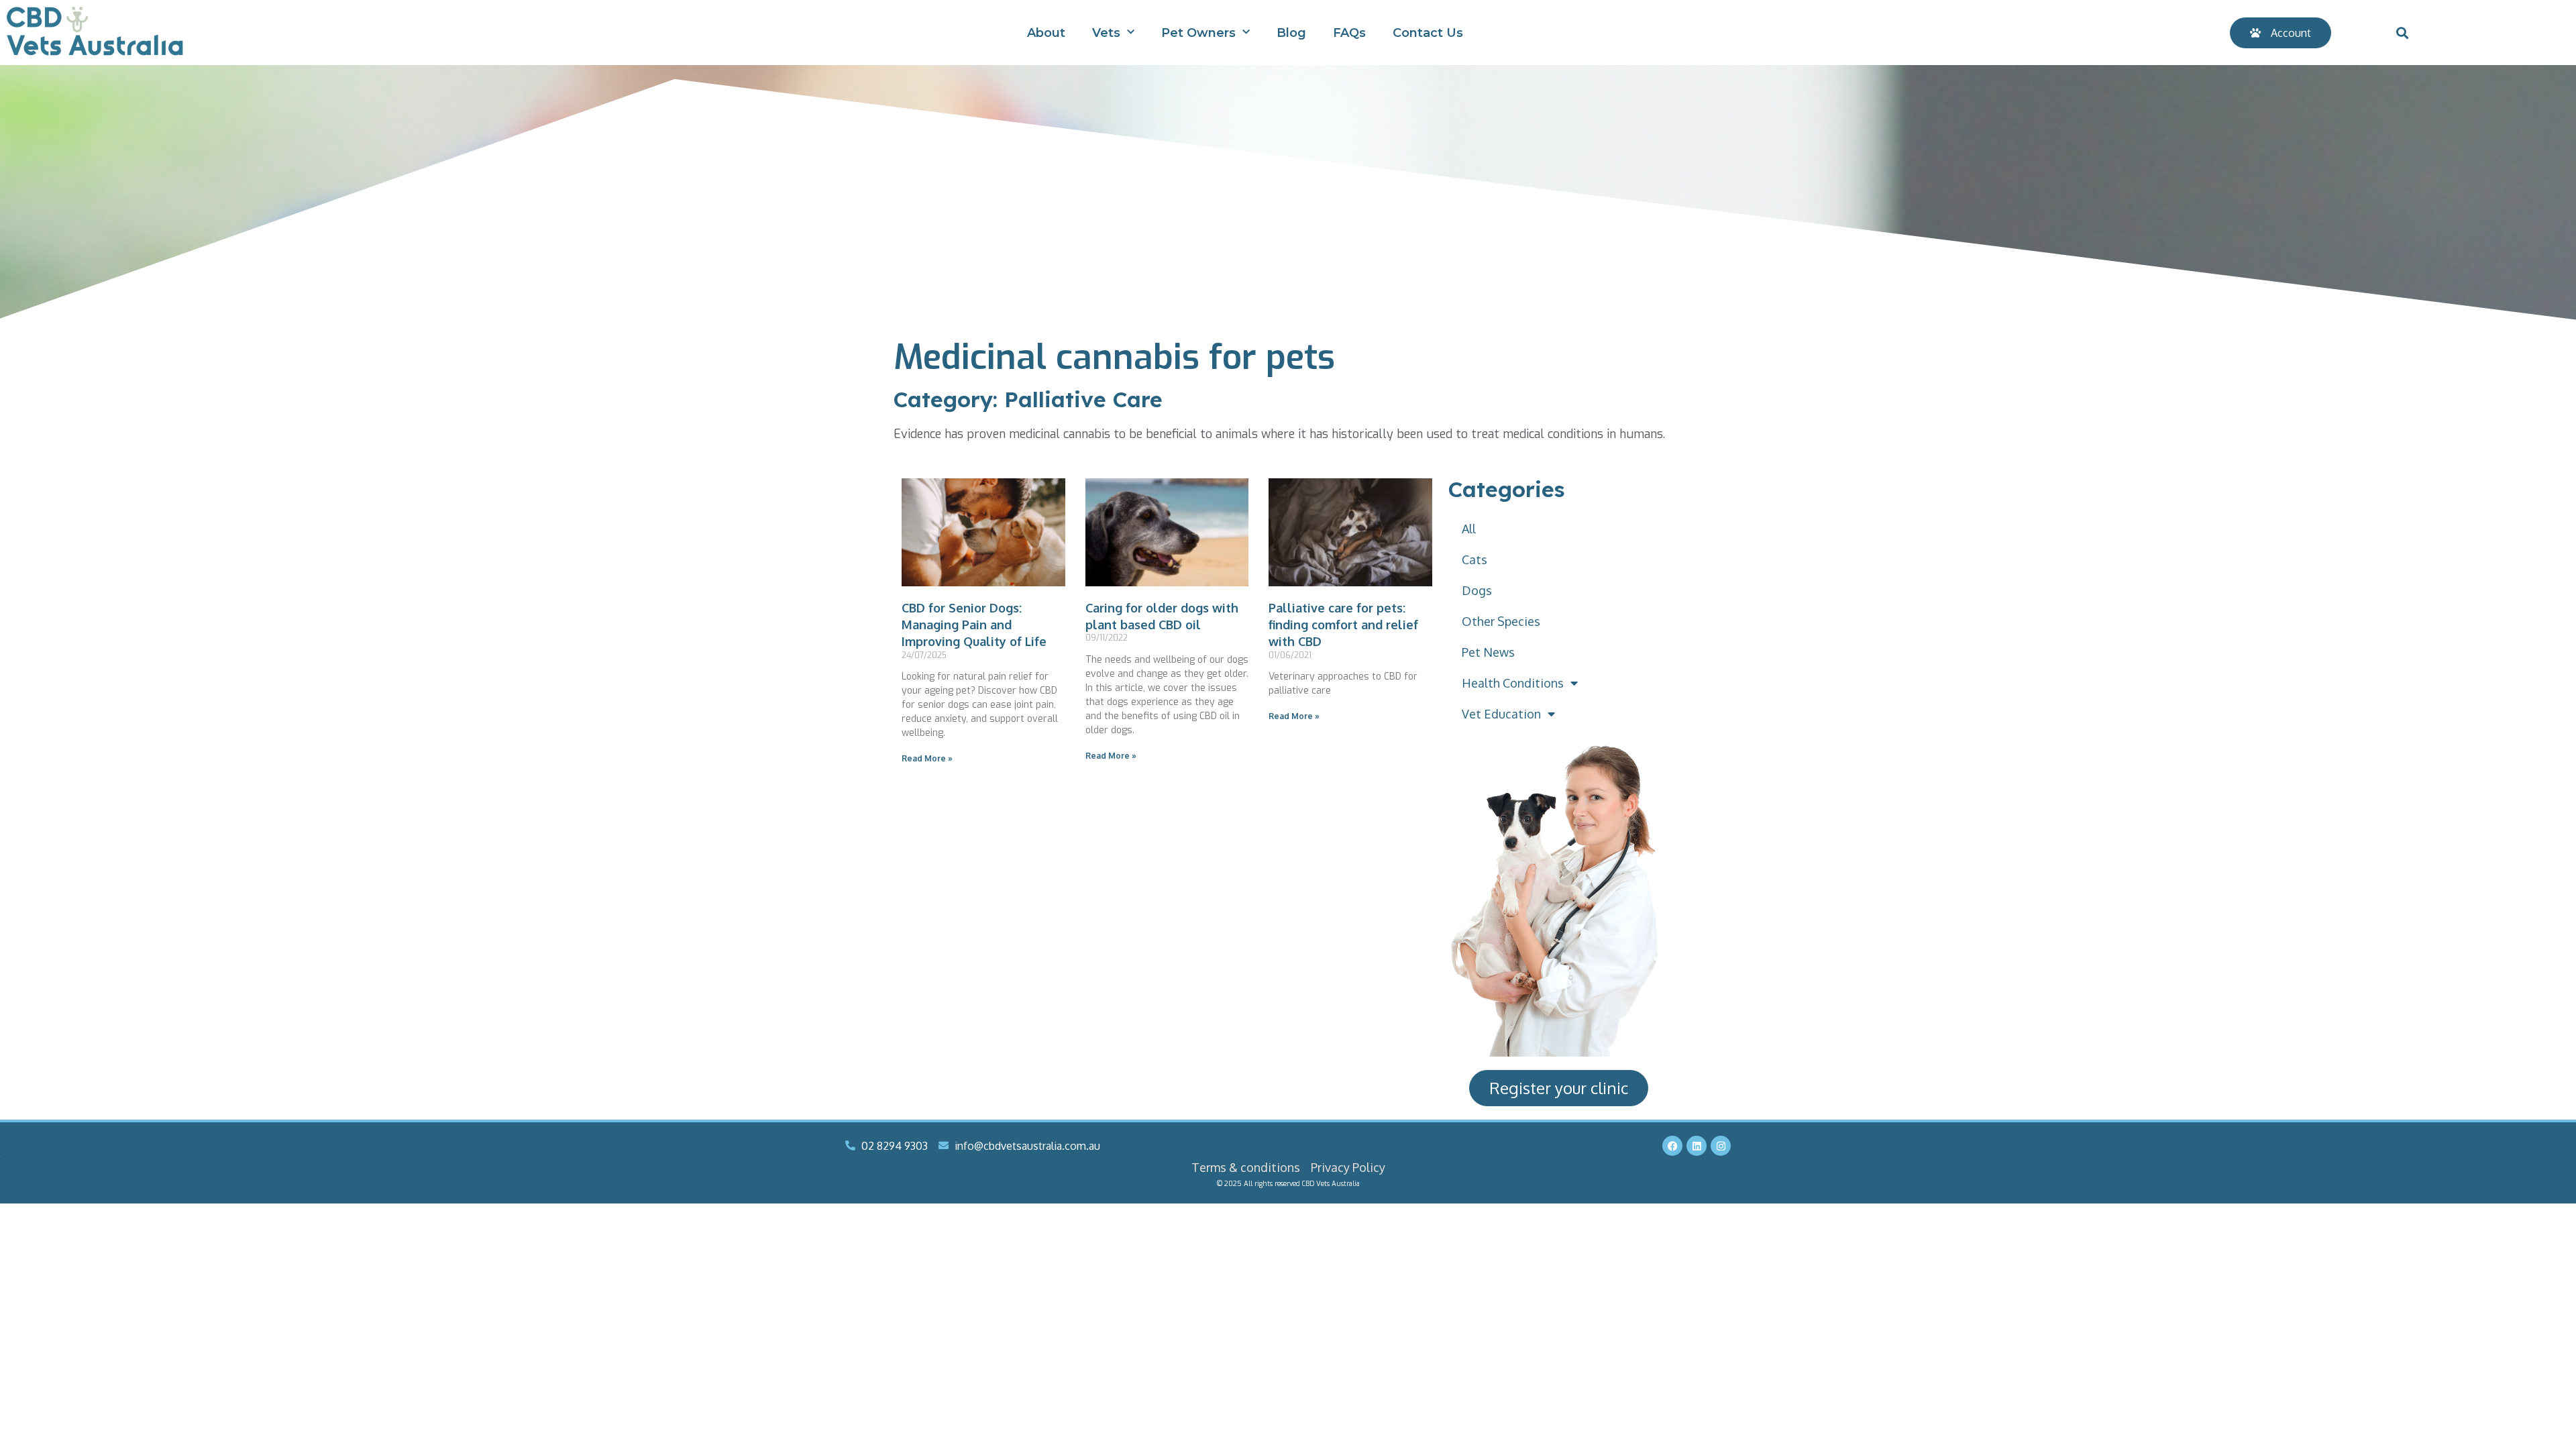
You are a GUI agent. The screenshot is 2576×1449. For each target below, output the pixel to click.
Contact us (1428, 33)
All (1469, 529)
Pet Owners (1198, 33)
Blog (1291, 33)
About (1046, 33)
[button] (2402, 33)
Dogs (1477, 590)
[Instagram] (1721, 1146)
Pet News (1488, 652)
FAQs (1349, 33)
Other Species (1501, 621)
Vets (1106, 33)
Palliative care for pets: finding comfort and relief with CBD (1343, 625)
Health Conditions (1513, 683)
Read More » (927, 758)
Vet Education (1501, 714)
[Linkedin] (1697, 1146)
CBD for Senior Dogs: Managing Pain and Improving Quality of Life (974, 625)
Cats (1474, 559)
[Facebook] (1672, 1146)
